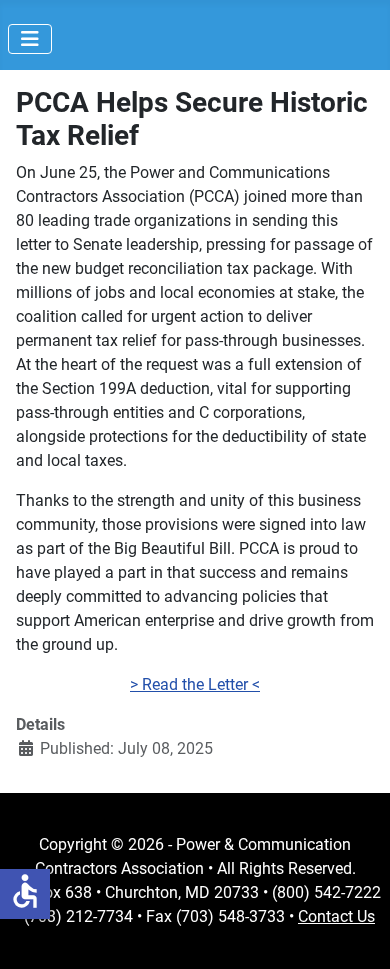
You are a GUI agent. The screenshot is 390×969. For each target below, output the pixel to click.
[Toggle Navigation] (30, 39)
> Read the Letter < (195, 684)
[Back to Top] (355, 932)
